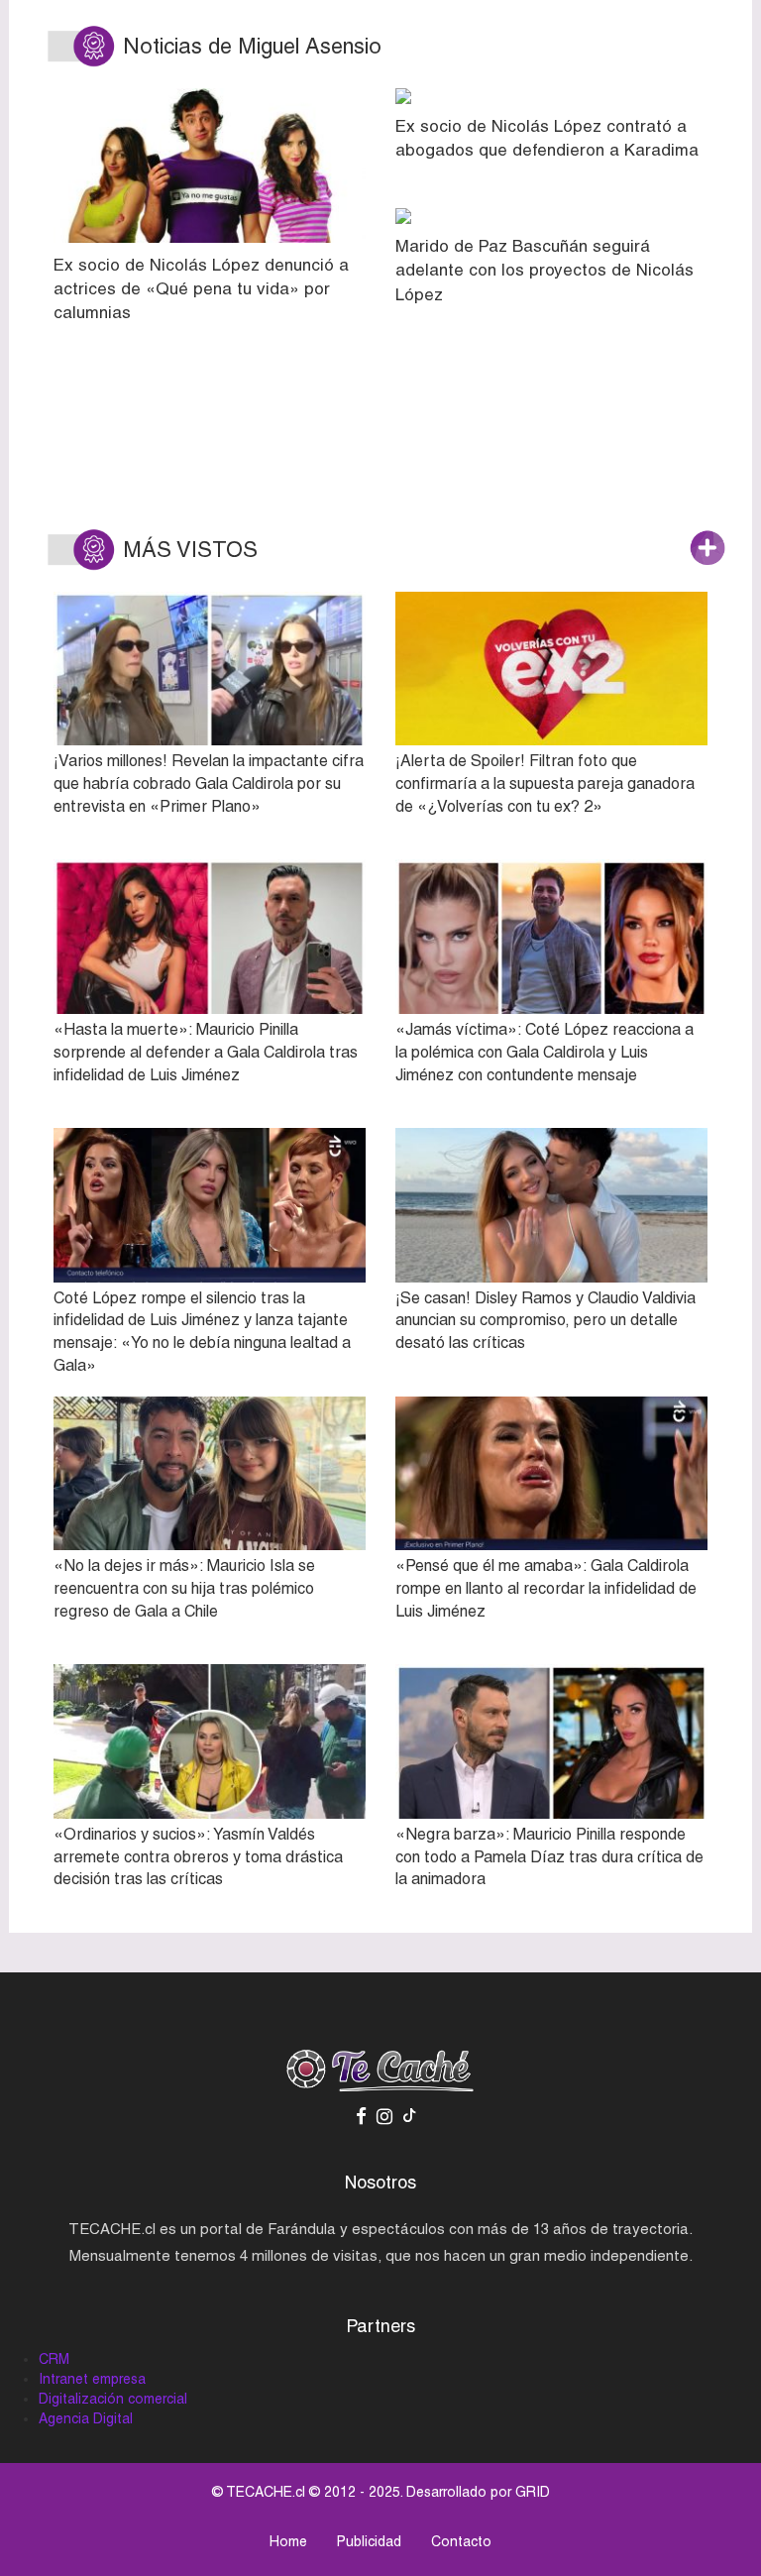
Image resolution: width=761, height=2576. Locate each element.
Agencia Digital (86, 2418)
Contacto (461, 2541)
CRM (54, 2359)
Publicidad (369, 2541)
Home (288, 2541)
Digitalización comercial (113, 2399)
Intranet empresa (92, 2379)
